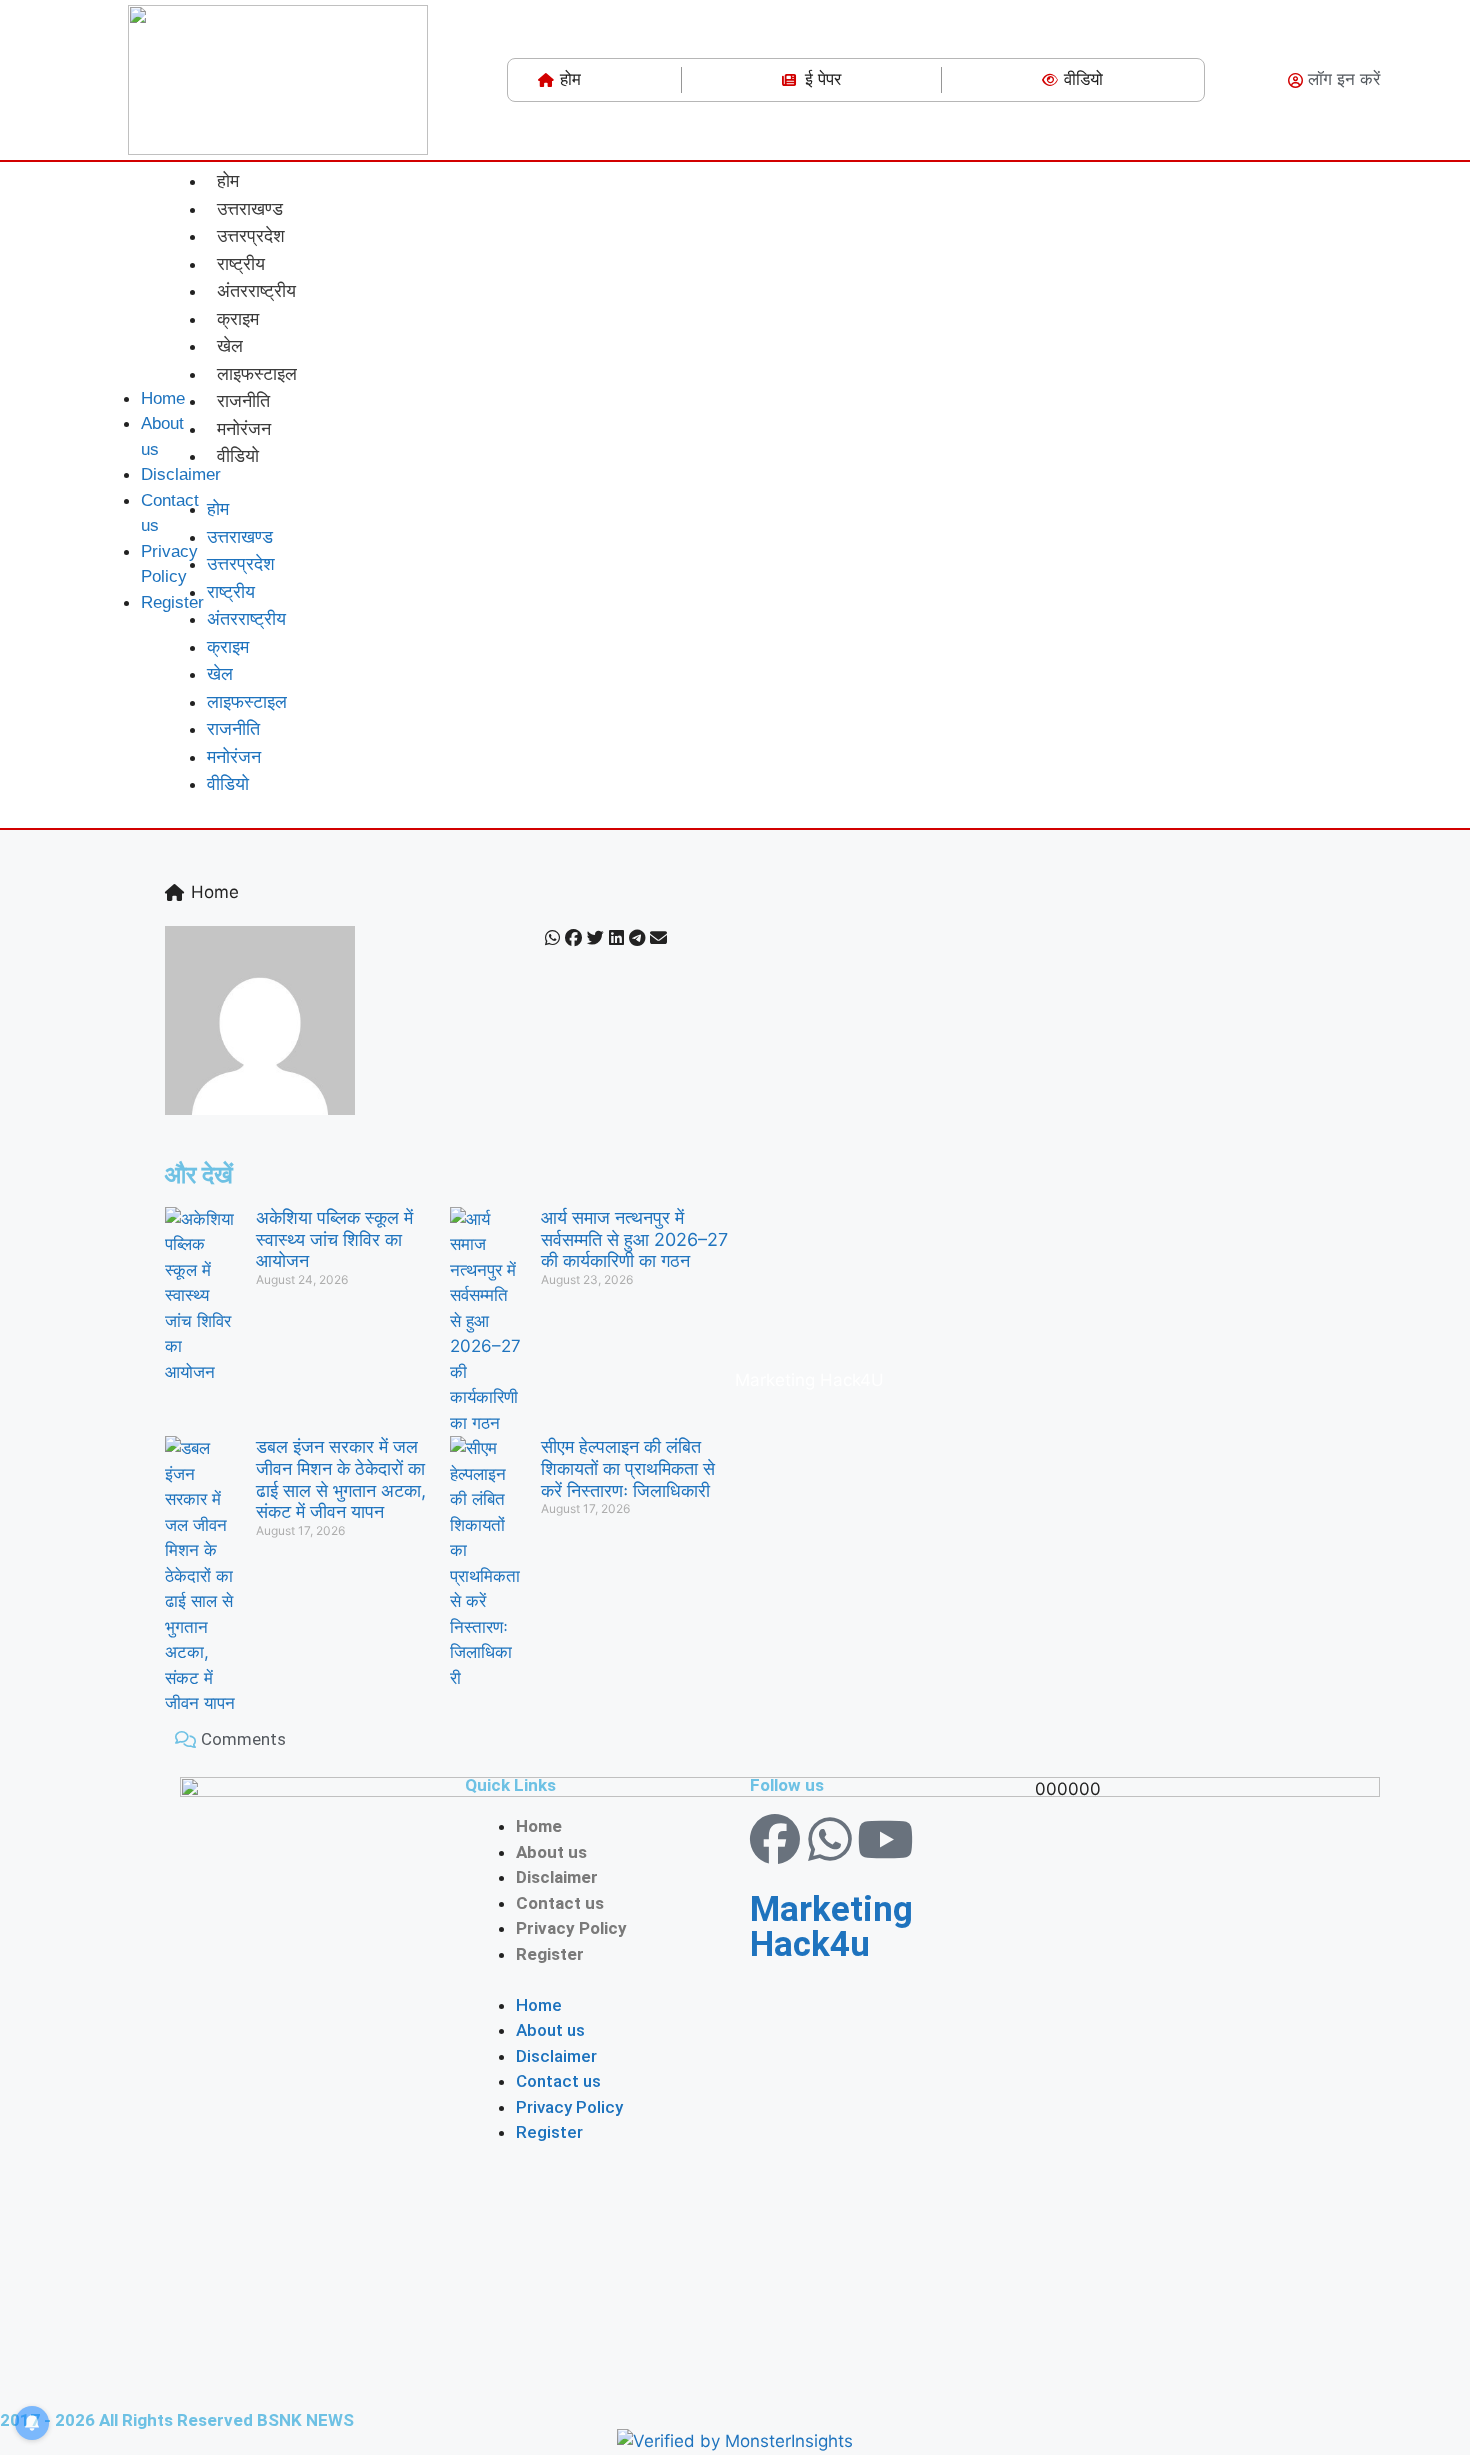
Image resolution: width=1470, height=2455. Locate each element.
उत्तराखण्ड (250, 208)
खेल (230, 345)
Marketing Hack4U (809, 1380)
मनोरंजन (244, 428)
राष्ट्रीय (241, 263)
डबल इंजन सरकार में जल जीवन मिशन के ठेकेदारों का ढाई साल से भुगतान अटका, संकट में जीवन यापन (341, 1479)
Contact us (560, 1903)
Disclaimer (557, 1877)
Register (550, 1954)
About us (551, 1852)
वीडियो (238, 455)
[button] (118, 369)
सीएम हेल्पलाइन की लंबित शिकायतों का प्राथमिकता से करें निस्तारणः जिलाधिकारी (628, 1468)
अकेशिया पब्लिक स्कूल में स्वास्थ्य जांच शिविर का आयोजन (334, 1239)
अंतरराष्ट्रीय (256, 290)
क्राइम (238, 318)
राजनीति (243, 400)
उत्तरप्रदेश (251, 235)
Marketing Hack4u (831, 1927)
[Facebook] (775, 1839)
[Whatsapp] (830, 1839)
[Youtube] (885, 1839)
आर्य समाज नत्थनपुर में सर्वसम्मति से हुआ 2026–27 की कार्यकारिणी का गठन (634, 1239)
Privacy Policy (571, 1928)
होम (228, 180)
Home (539, 1826)
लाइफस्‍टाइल (257, 373)
